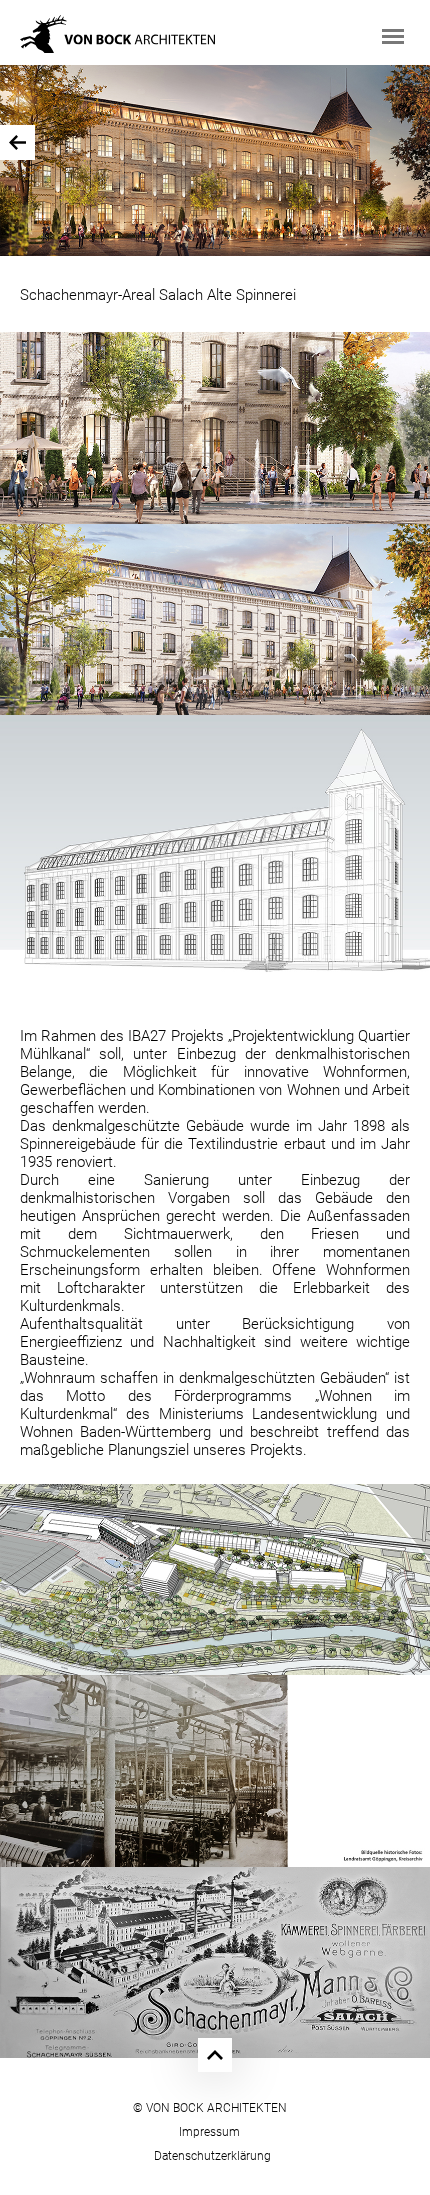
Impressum (209, 2132)
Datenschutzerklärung (212, 2156)
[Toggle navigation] (393, 36)
